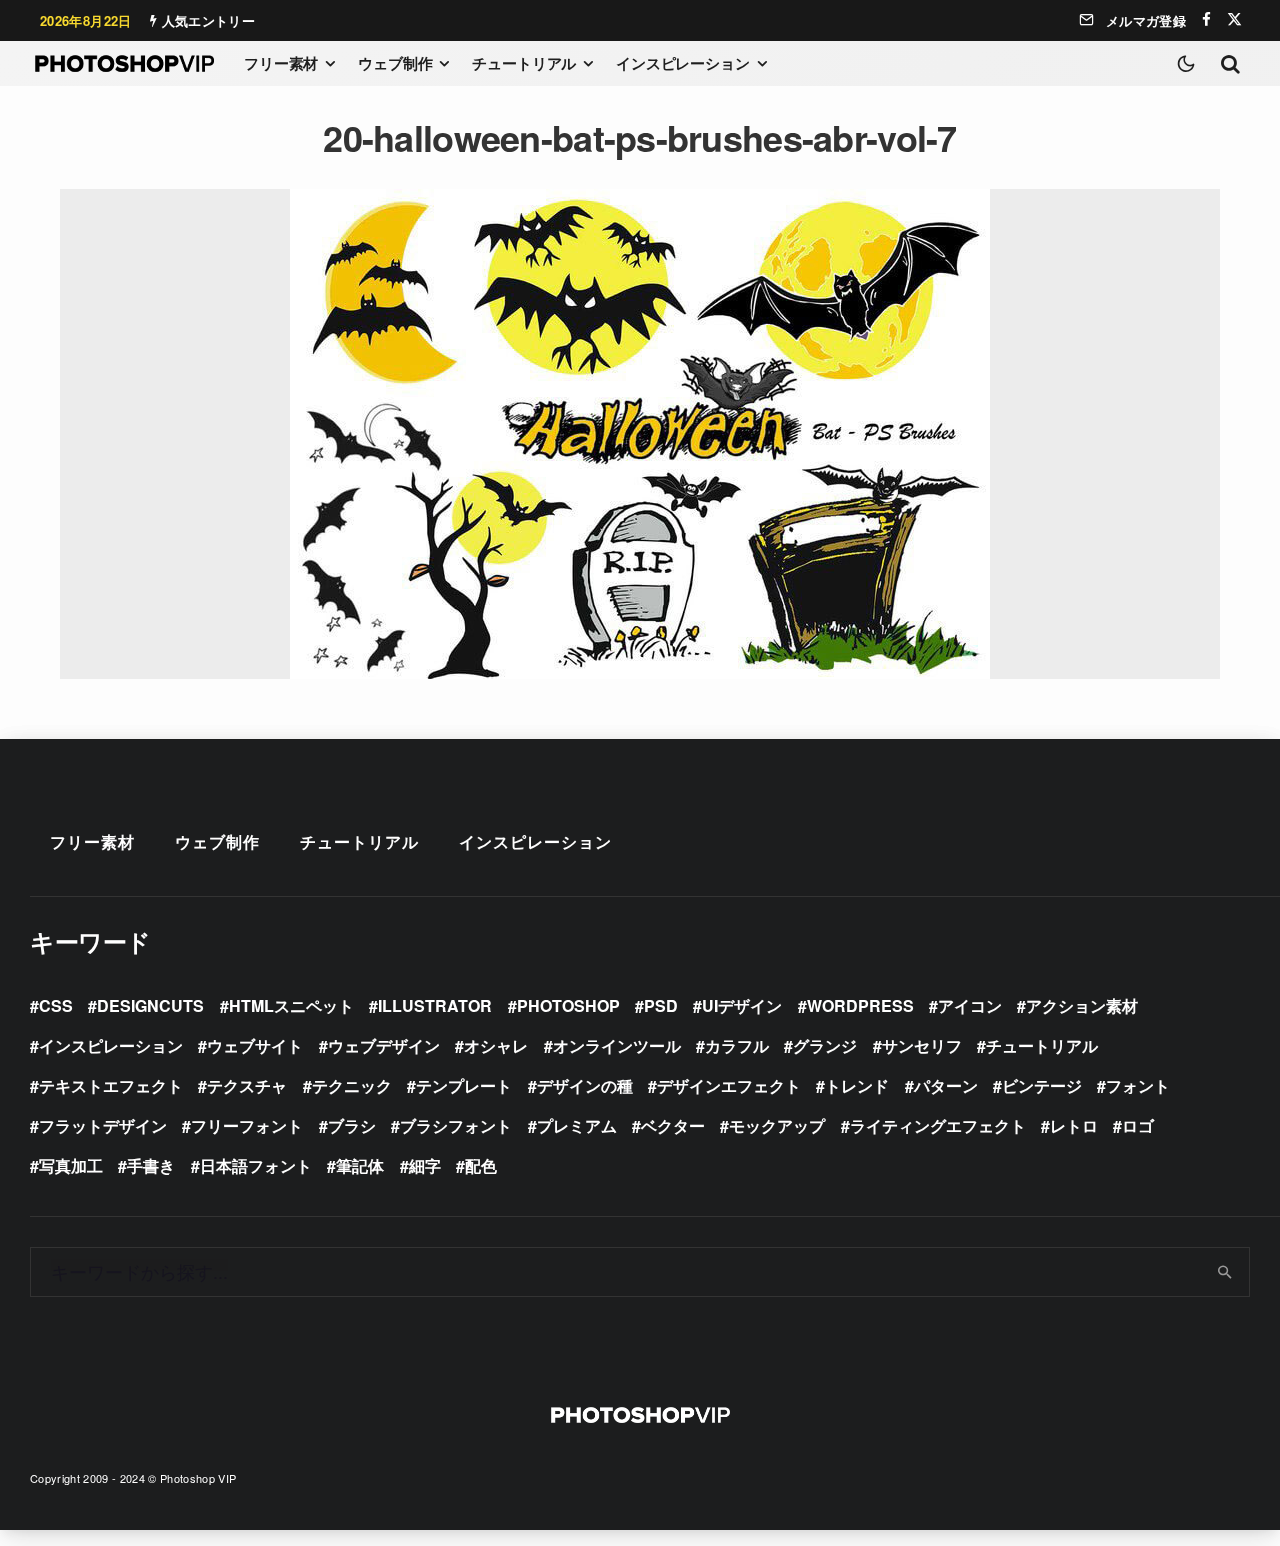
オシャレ (496, 1045)
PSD (661, 1005)
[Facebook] (1206, 19)
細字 (425, 1165)
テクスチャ (247, 1085)
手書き (151, 1165)
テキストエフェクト (111, 1085)
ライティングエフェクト (938, 1125)
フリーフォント (247, 1125)
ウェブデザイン (384, 1045)
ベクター (673, 1125)
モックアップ (777, 1125)
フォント (1138, 1085)
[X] (1234, 19)
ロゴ (1138, 1125)
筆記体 (360, 1165)
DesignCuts (150, 1005)
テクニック (352, 1085)
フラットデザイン (103, 1125)
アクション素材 (1082, 1005)
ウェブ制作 (395, 63)
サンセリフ (922, 1045)
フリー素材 (281, 63)
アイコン (970, 1005)
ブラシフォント (456, 1125)
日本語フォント (256, 1165)
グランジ (825, 1045)
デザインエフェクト (729, 1085)
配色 (481, 1165)
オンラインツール (617, 1045)
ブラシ (352, 1125)
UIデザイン (742, 1005)
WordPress (860, 1005)
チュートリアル (524, 63)
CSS (56, 1005)
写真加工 (71, 1165)
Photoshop (568, 1005)
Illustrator (435, 1005)
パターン (946, 1085)
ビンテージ (1042, 1085)
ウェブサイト (255, 1045)
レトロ (1074, 1125)
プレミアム (577, 1125)
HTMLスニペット (291, 1005)
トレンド (857, 1085)
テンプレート (464, 1085)
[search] (1225, 1272)
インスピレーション (683, 63)
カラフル (737, 1045)
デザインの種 (585, 1085)
